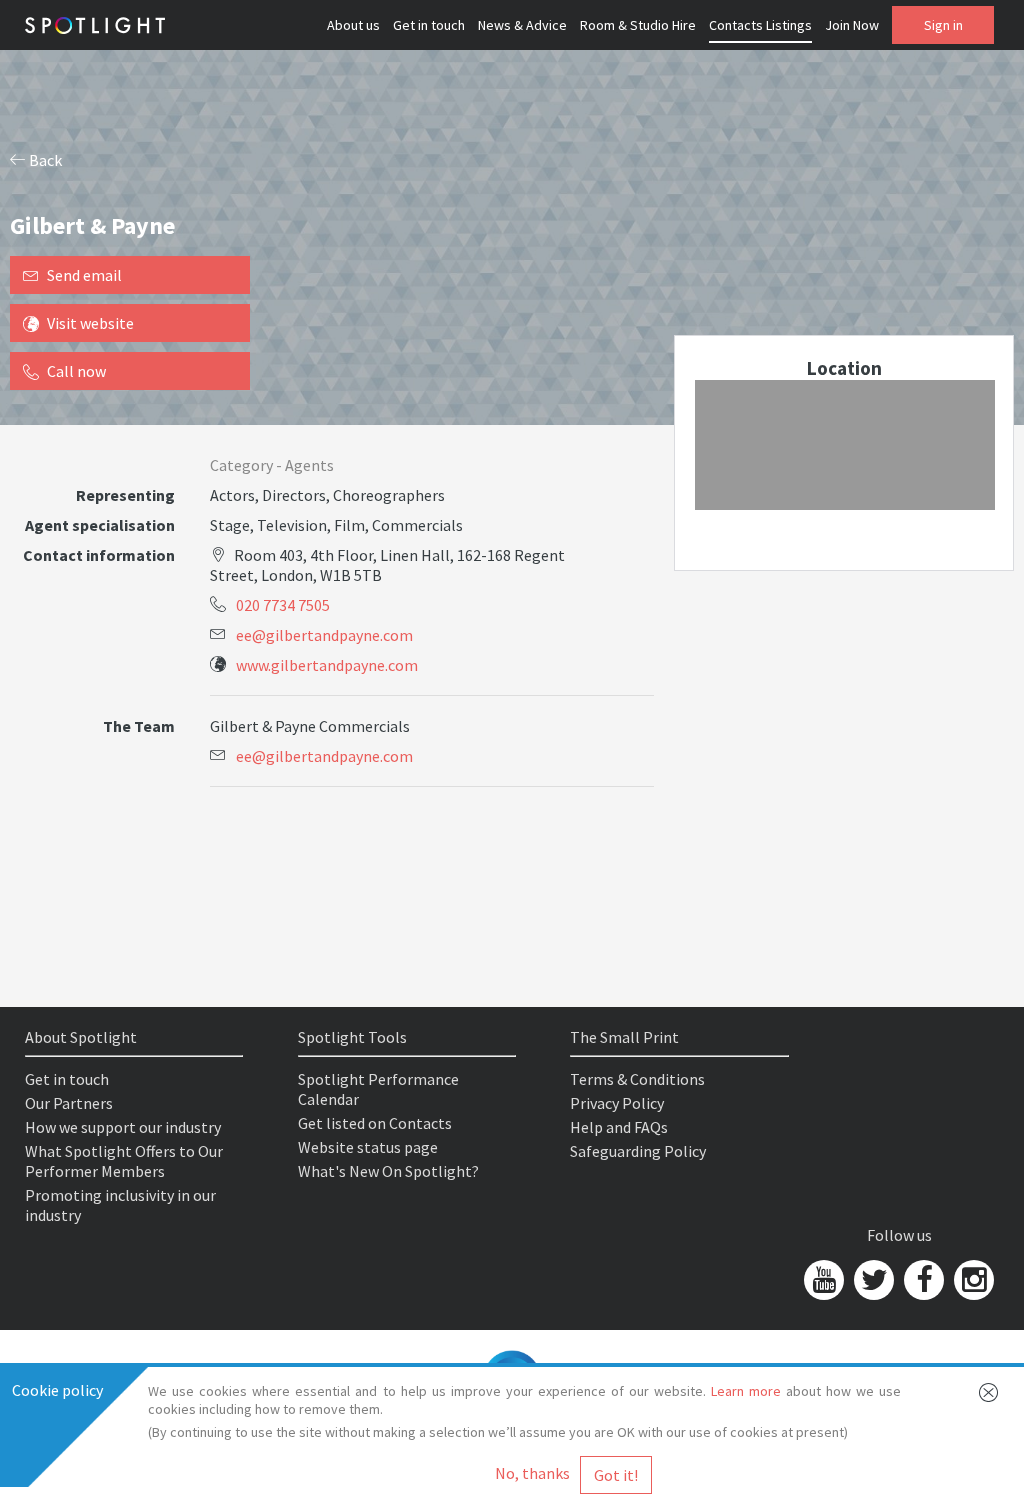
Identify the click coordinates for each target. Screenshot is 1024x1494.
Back (44, 160)
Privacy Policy (617, 1103)
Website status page (368, 1147)
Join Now (852, 25)
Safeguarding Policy (638, 1151)
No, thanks (532, 1473)
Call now (76, 371)
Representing (125, 495)
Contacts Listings (760, 25)
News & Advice (522, 25)
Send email (84, 275)
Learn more (746, 1391)
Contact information (99, 555)
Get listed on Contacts (375, 1123)
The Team (139, 726)
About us (353, 25)
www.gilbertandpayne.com (327, 665)
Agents (309, 465)
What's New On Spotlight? (388, 1171)
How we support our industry (123, 1127)
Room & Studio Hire (638, 25)
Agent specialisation (100, 525)
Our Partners (69, 1103)
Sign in (943, 25)
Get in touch (429, 25)
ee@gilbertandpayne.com (324, 635)
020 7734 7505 (283, 605)
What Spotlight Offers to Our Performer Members (124, 1161)
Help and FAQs (619, 1127)
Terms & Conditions (637, 1079)
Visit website (90, 323)
